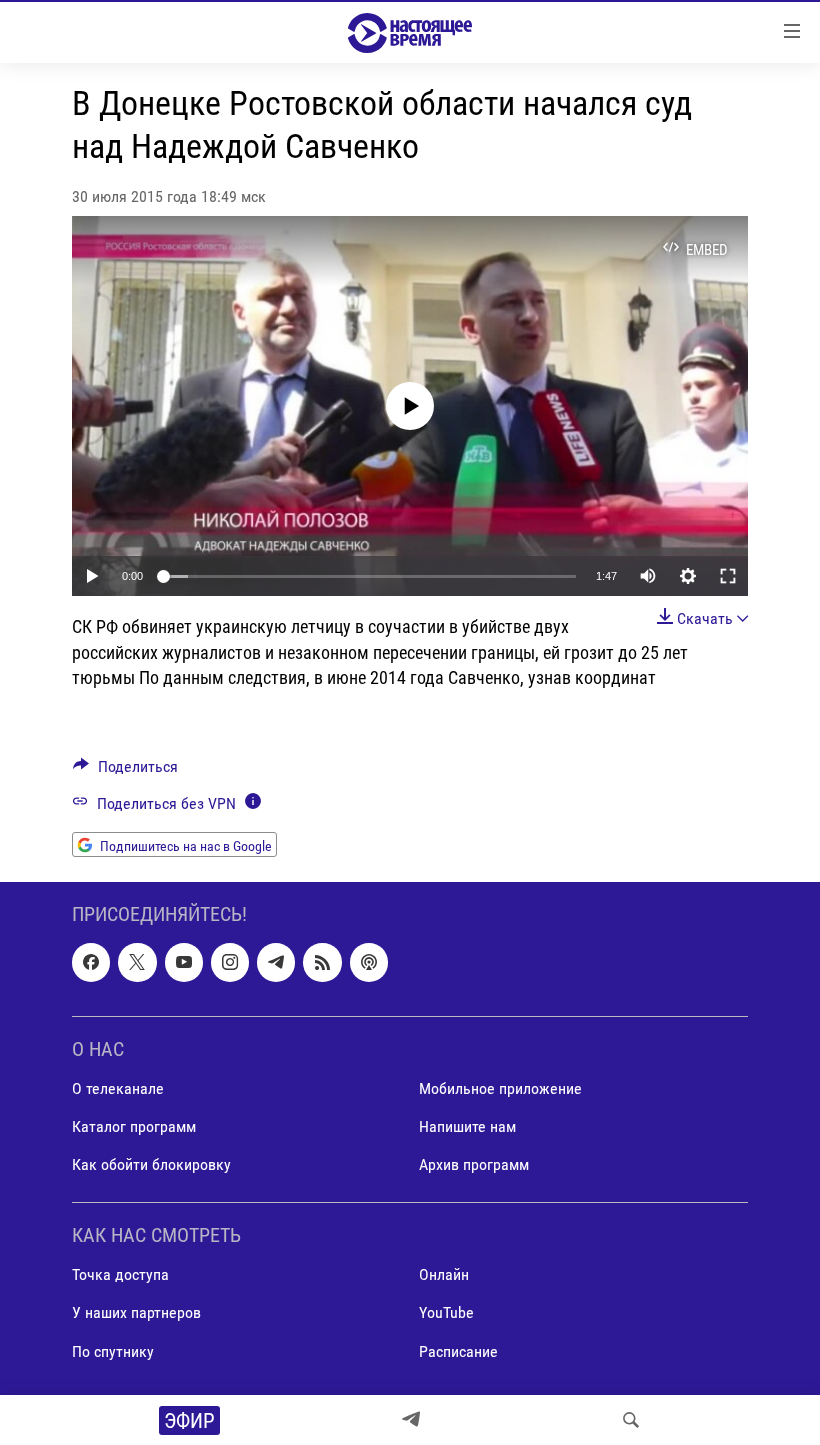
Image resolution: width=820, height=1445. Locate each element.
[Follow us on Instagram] (230, 963)
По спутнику (113, 1351)
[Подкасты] (369, 963)
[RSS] (322, 963)
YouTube (446, 1313)
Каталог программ (134, 1126)
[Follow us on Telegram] (276, 963)
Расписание (458, 1351)
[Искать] (631, 1420)
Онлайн (444, 1275)
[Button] (125, 771)
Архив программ (474, 1164)
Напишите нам (467, 1126)
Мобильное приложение (500, 1088)
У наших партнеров (136, 1313)
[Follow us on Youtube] (184, 963)
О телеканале (118, 1088)
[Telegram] (411, 1420)
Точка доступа (120, 1275)
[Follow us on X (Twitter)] (137, 963)
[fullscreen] (728, 576)
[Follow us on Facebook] (91, 963)
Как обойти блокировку (151, 1164)
